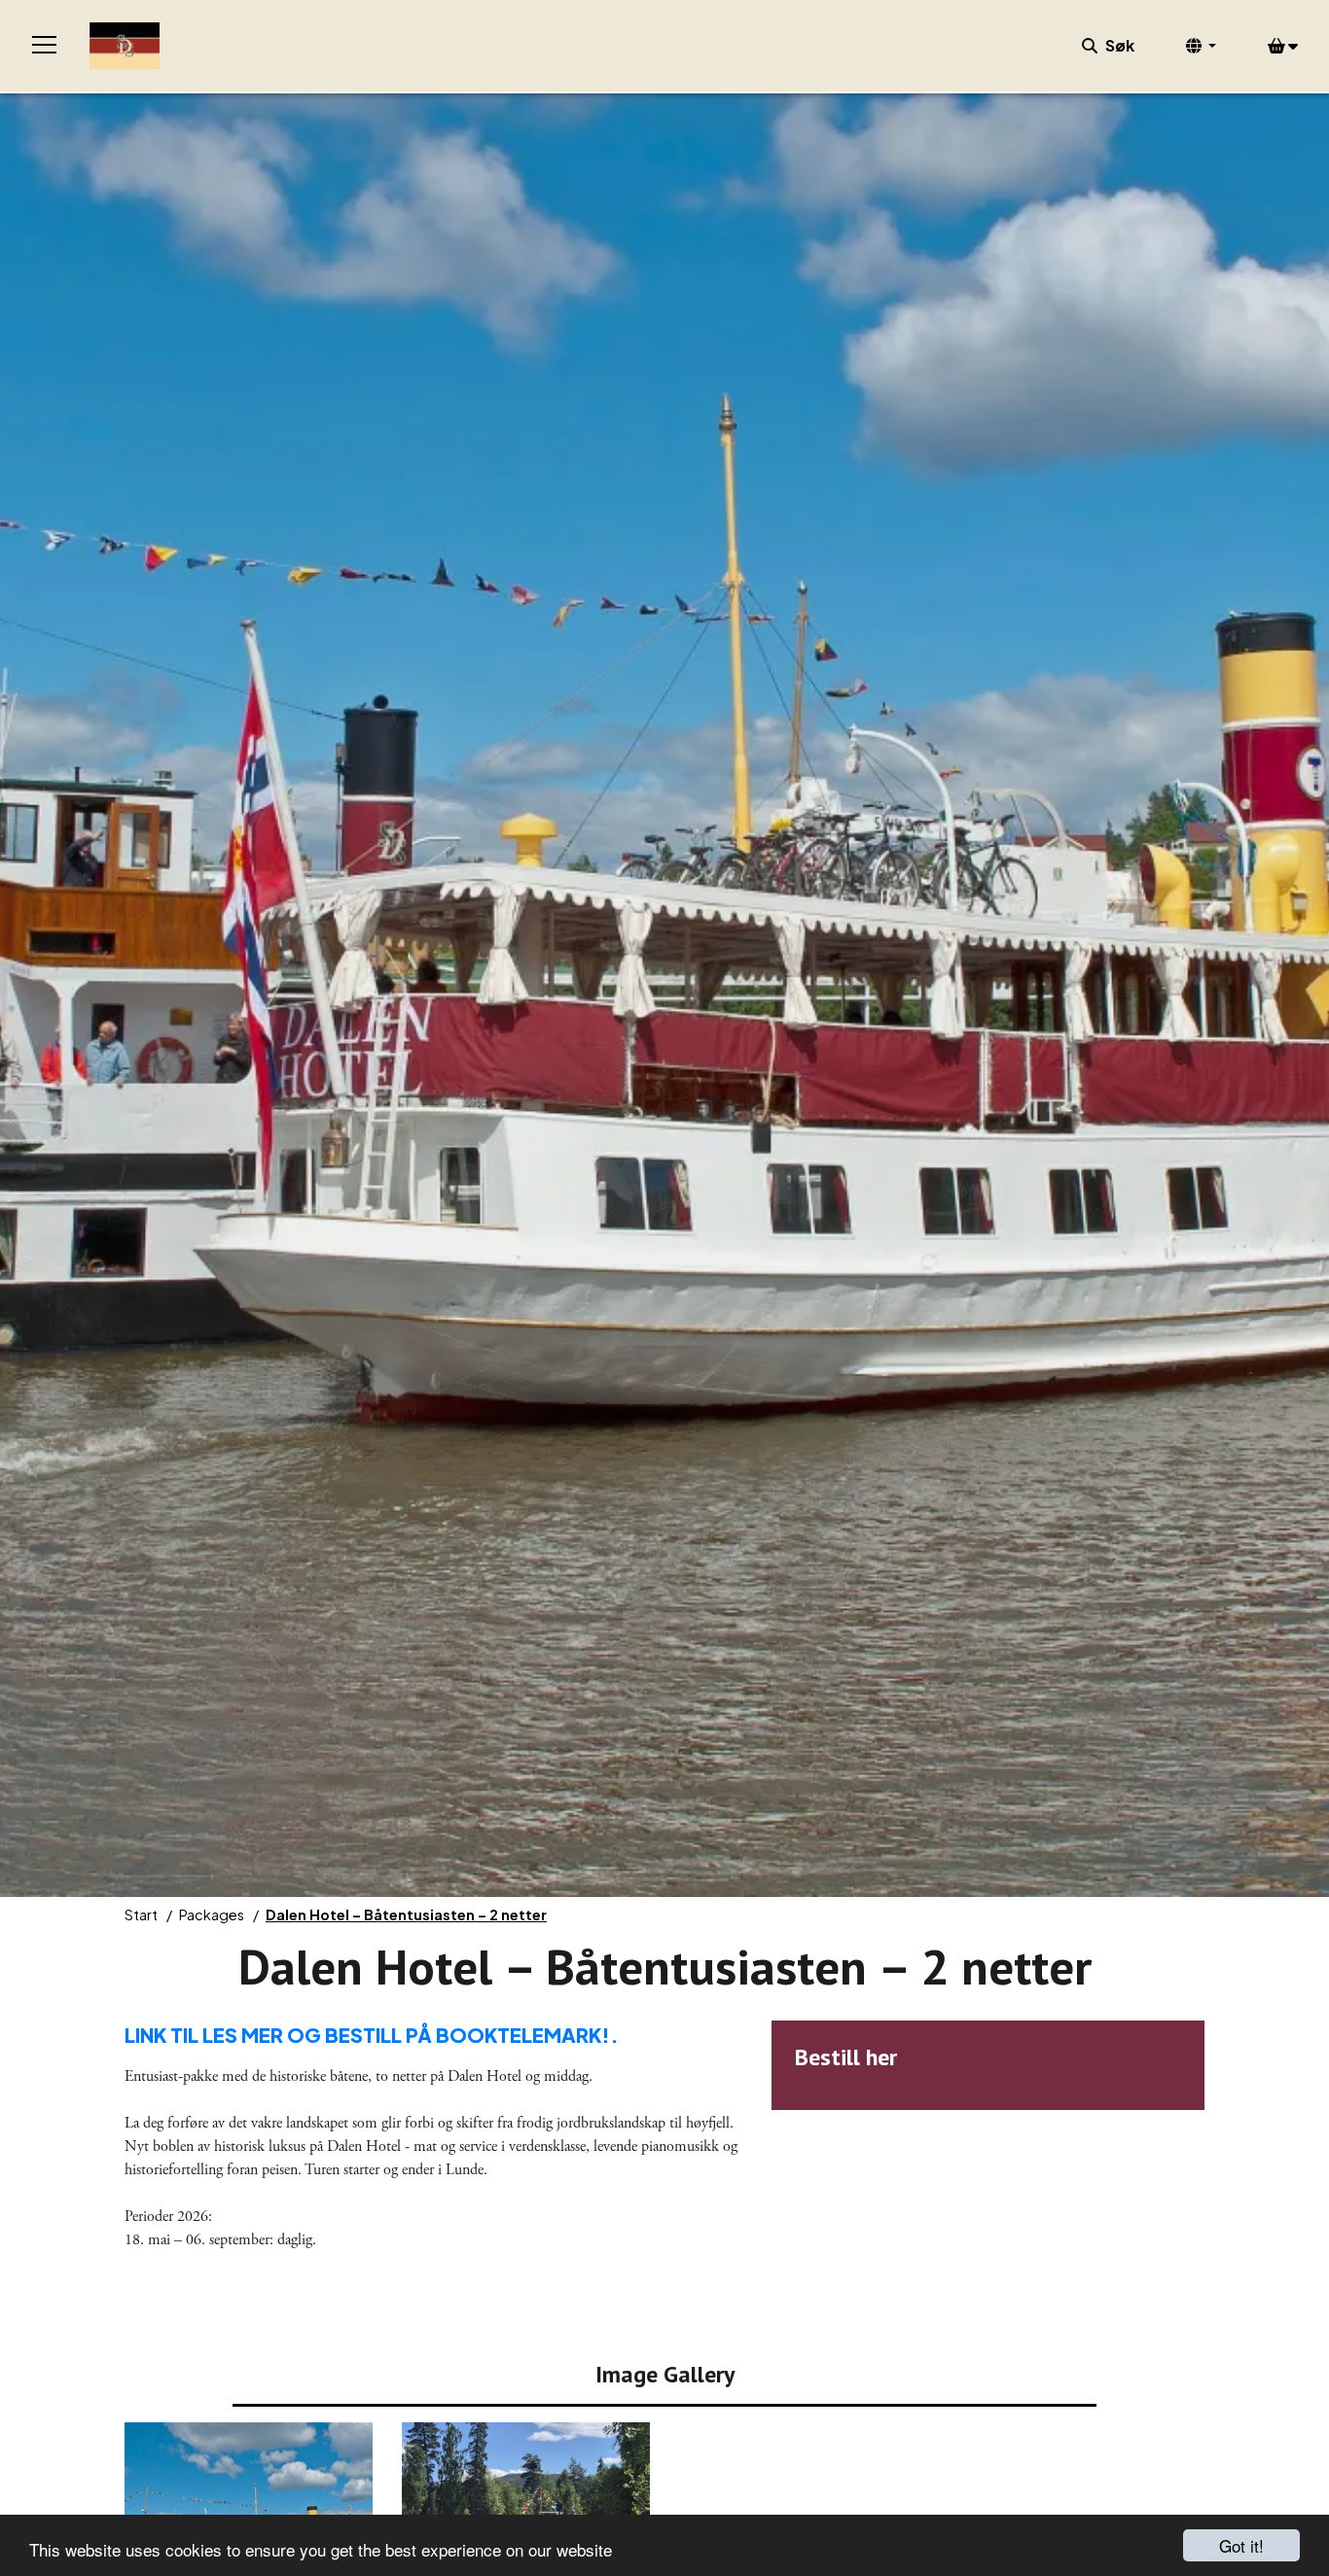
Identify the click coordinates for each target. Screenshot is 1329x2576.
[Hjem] (125, 46)
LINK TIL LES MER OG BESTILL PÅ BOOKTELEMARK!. (372, 2035)
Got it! (1241, 2545)
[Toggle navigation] (45, 46)
